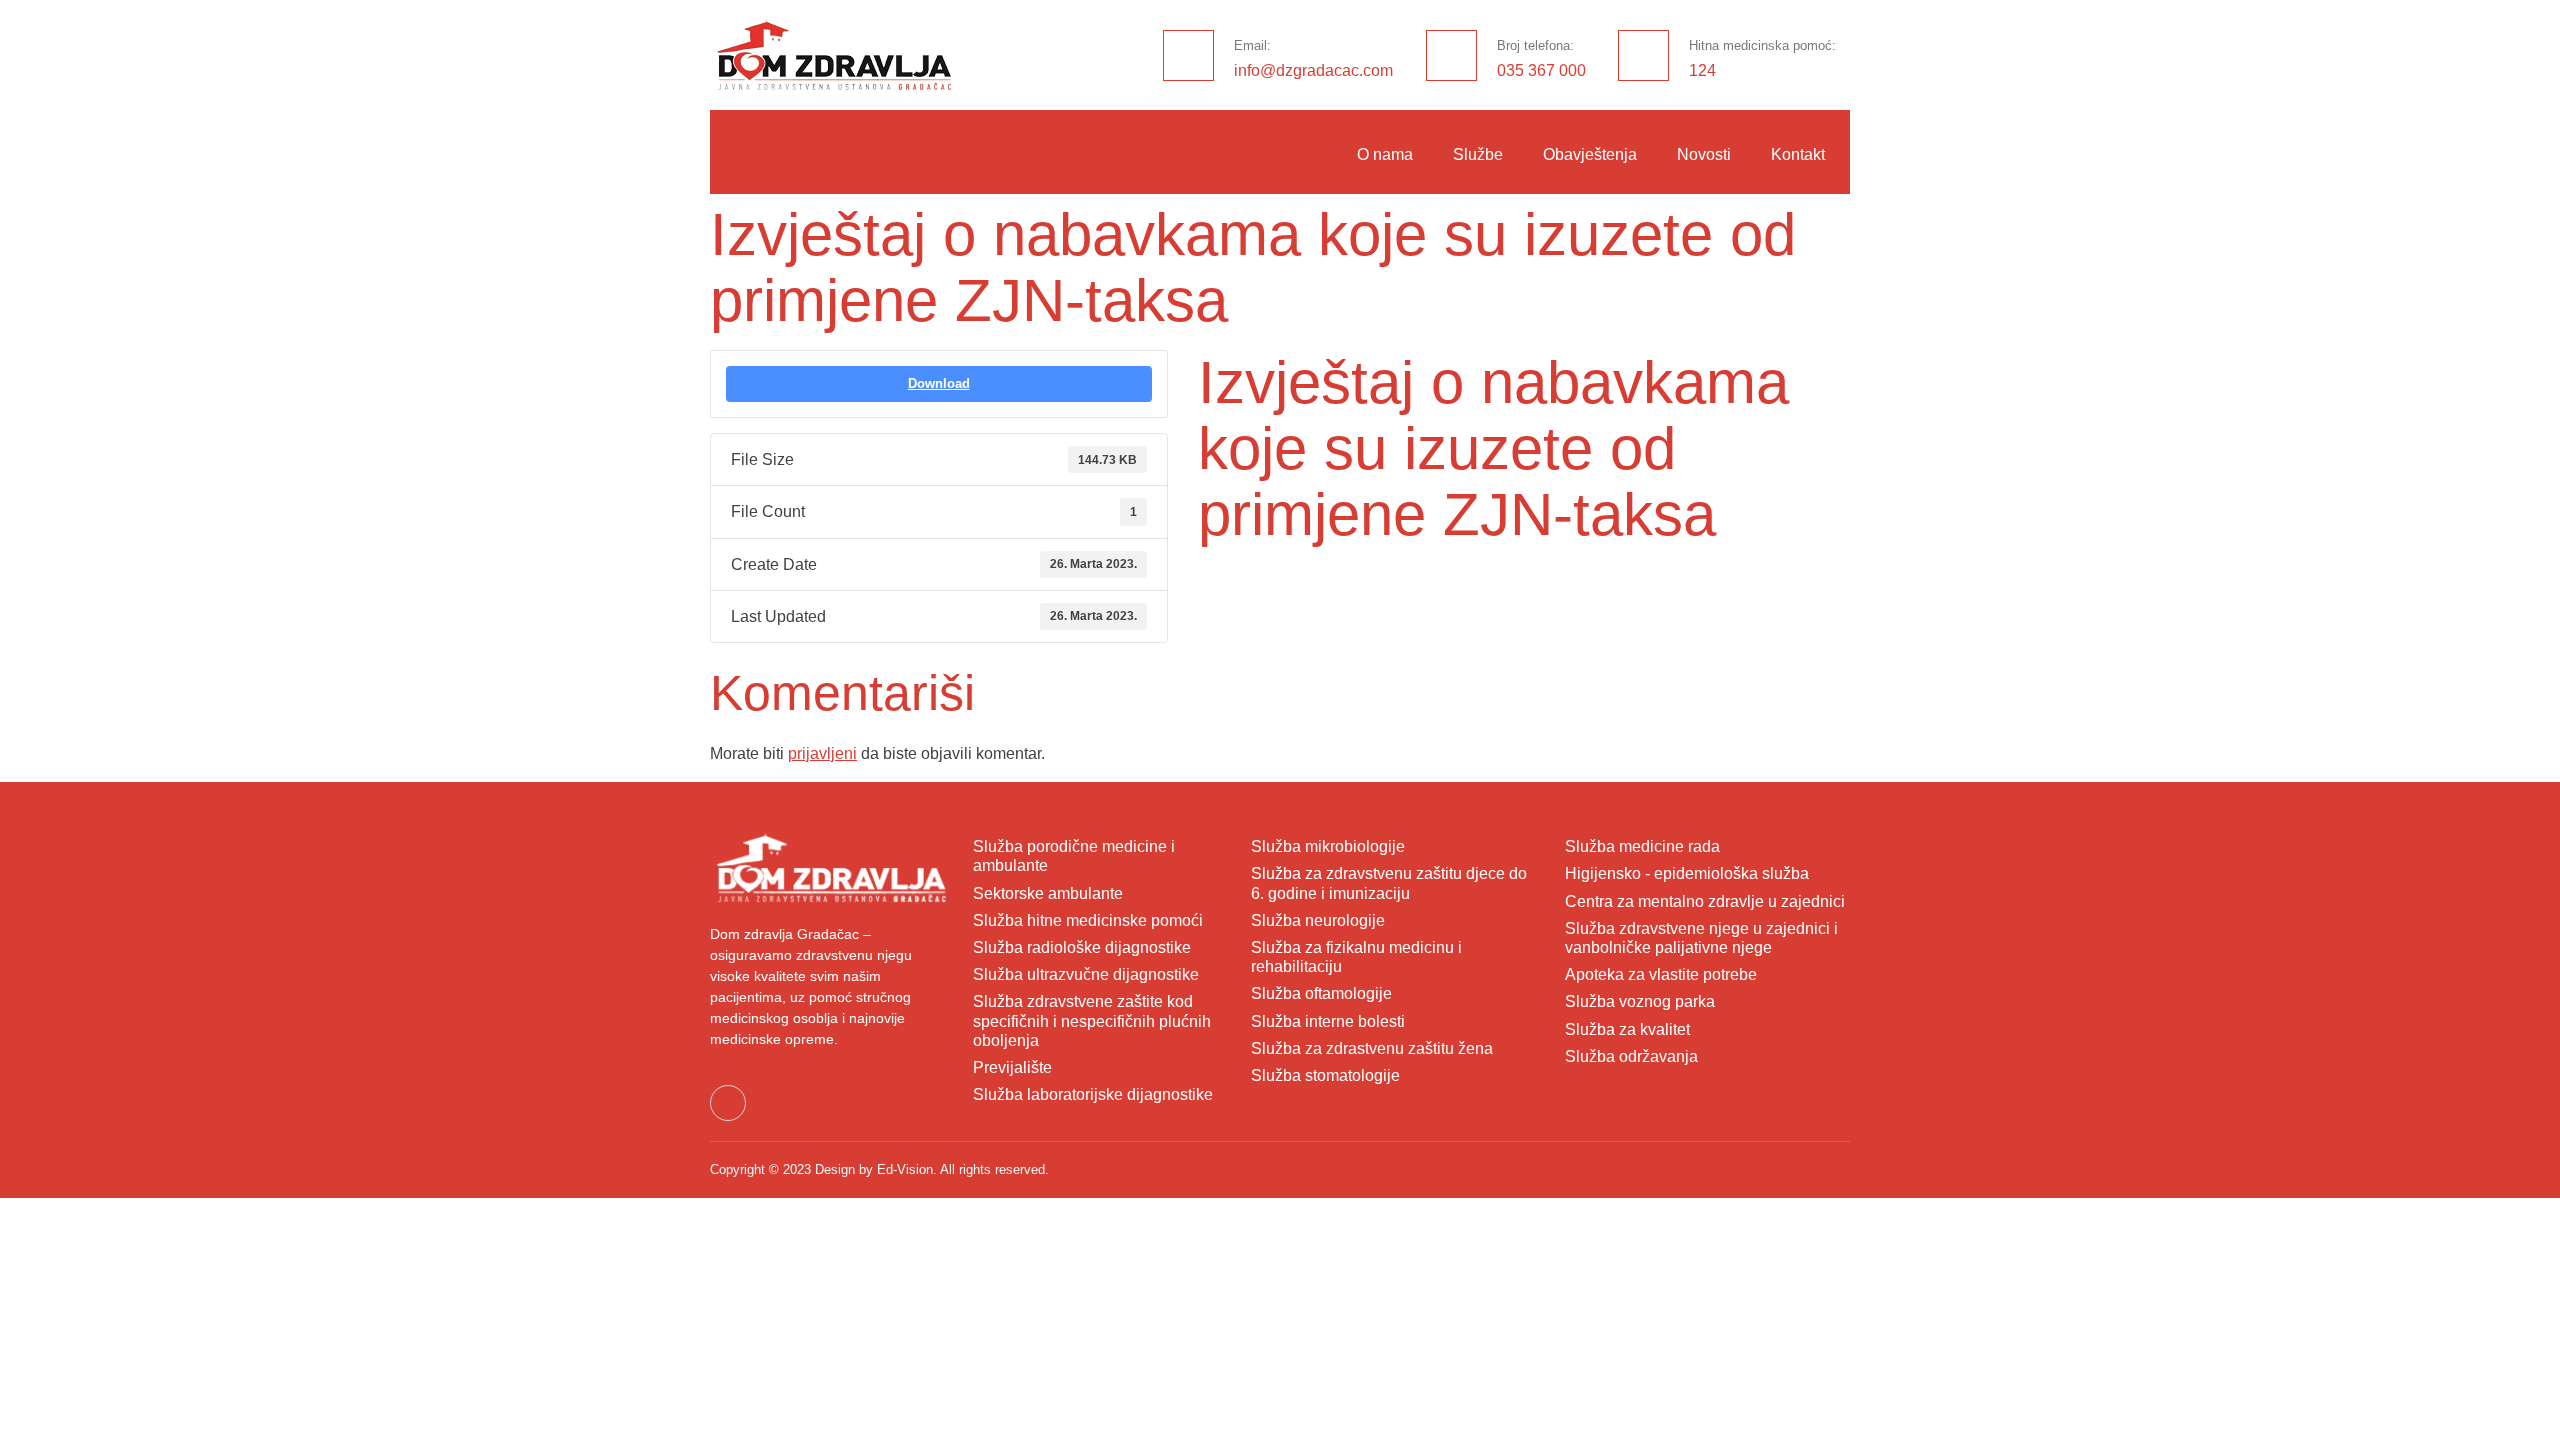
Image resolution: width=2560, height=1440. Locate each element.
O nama (1385, 154)
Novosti (1704, 154)
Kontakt (1798, 154)
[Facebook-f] (728, 1103)
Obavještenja (1590, 154)
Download (939, 383)
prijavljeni (822, 753)
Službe (1478, 154)
